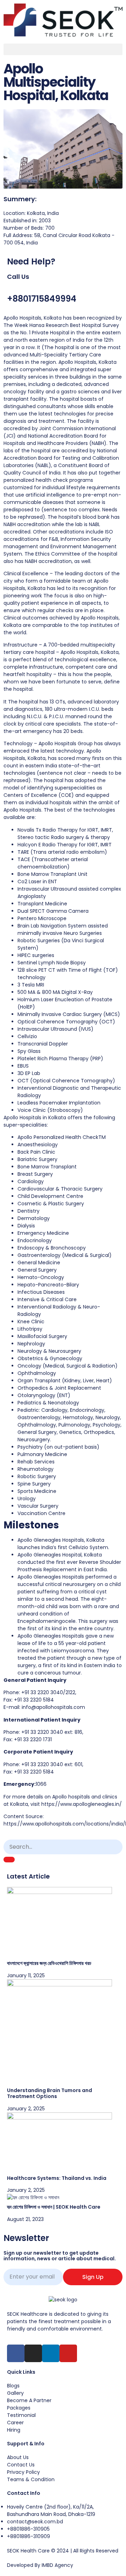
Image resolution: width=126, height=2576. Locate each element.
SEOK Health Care (28, 2551)
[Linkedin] (51, 2353)
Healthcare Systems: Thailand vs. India (57, 2178)
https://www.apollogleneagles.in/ (82, 1804)
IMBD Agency (57, 2565)
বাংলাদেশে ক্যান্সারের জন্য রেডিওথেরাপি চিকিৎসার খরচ (49, 1963)
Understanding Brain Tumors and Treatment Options (50, 2093)
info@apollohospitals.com (53, 1707)
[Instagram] (33, 2353)
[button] (63, 49)
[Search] (9, 1860)
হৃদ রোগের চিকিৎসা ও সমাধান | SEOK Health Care (54, 2207)
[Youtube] (68, 2353)
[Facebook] (16, 2353)
